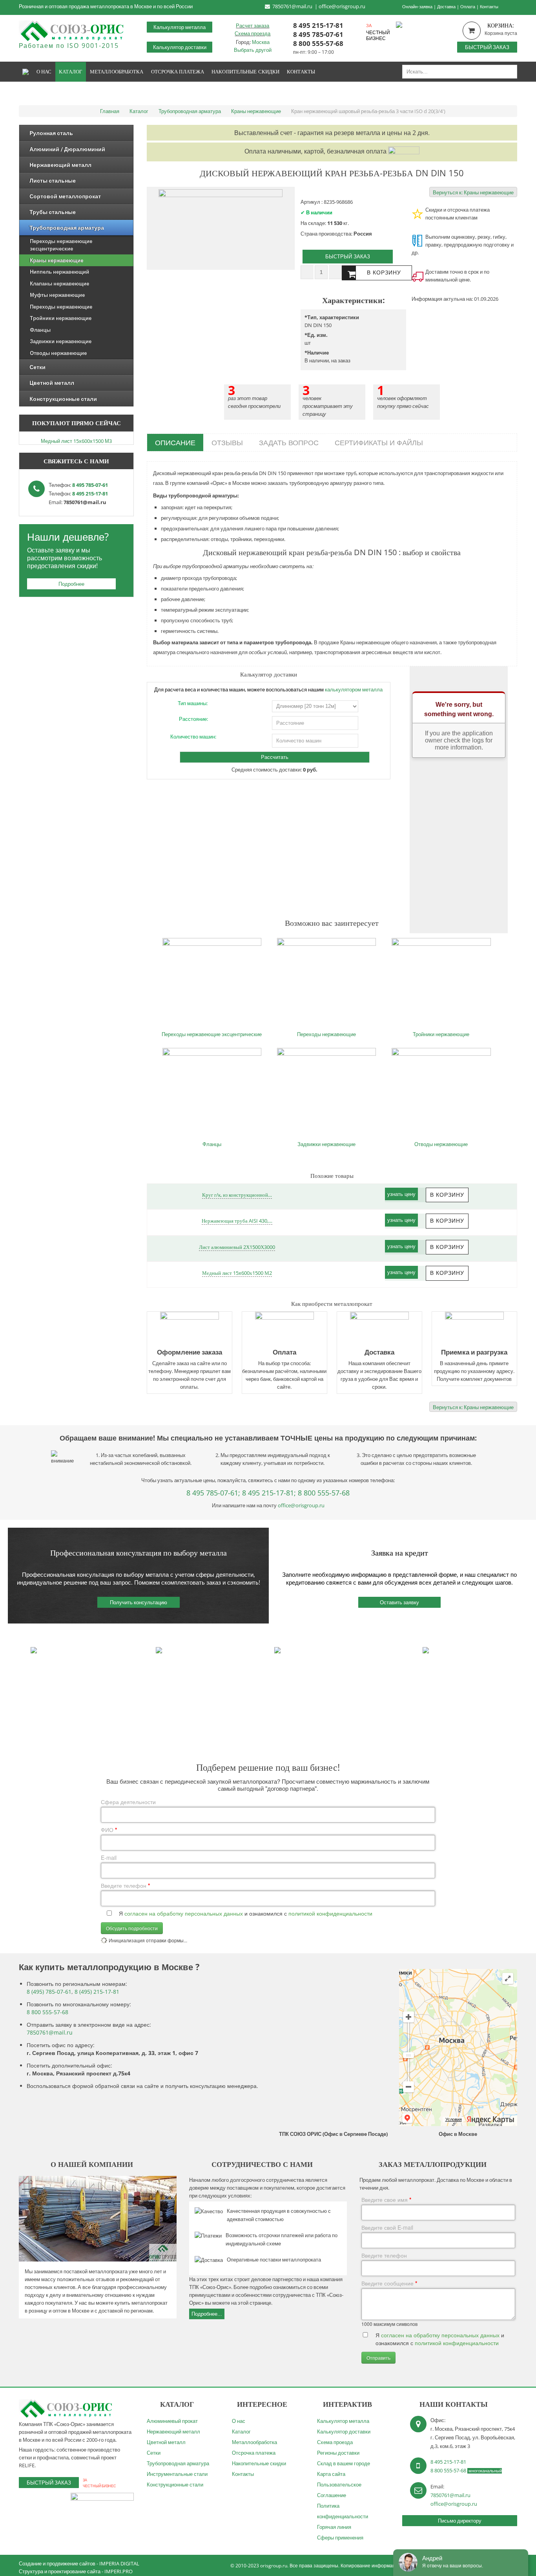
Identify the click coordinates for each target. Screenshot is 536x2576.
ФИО (109, 1830)
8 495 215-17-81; (269, 1493)
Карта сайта (331, 2474)
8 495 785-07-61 (318, 34)
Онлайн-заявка (417, 6)
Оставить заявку (399, 1602)
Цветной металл (166, 2442)
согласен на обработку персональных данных (184, 1913)
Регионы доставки (338, 2453)
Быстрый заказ (487, 47)
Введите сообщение (389, 2283)
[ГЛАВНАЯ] (26, 72)
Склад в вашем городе (344, 2463)
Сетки (154, 2453)
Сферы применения (340, 2538)
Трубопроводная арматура (178, 2463)
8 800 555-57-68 (318, 43)
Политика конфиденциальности (343, 2511)
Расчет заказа (253, 26)
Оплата (468, 6)
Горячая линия (334, 2527)
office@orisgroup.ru (342, 6)
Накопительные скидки (259, 2463)
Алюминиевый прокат (172, 2421)
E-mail (109, 1857)
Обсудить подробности (132, 1928)
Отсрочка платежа (254, 2453)
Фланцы (212, 1144)
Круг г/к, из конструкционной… (237, 1195)
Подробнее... (207, 2314)
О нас (239, 2421)
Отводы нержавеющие (441, 1144)
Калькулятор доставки (180, 47)
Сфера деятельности (128, 1802)
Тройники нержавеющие (441, 1034)
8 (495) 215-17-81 (97, 1992)
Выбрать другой (253, 50)
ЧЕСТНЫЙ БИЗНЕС (378, 35)
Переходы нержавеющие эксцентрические (212, 1034)
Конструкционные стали (175, 2485)
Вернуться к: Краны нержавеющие (473, 192)
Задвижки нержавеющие (326, 1144)
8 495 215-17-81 (318, 25)
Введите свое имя (386, 2199)
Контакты (489, 6)
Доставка (446, 6)
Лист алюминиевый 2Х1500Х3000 (237, 1247)
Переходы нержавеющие (326, 1034)
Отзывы (227, 442)
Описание (175, 442)
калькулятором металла (354, 689)
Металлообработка (254, 2442)
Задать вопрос (289, 442)
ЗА (369, 25)
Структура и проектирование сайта (60, 2571)
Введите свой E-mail (387, 2227)
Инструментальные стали (177, 2474)
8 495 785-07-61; (213, 1493)
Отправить (378, 2358)
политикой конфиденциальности (330, 1913)
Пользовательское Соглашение (339, 2490)
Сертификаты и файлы (379, 442)
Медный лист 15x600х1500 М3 (76, 441)
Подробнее (71, 584)
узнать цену (401, 1194)
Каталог (241, 2432)
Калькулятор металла (180, 27)
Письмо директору (460, 2521)
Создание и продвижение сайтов (57, 2563)
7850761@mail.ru (292, 6)
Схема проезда (253, 33)
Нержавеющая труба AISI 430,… (237, 1221)
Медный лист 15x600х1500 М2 (237, 1273)
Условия (454, 2119)
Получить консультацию (139, 1602)
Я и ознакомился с (246, 1913)
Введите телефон (125, 1885)
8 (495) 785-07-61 (49, 1992)
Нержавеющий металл (173, 2432)
